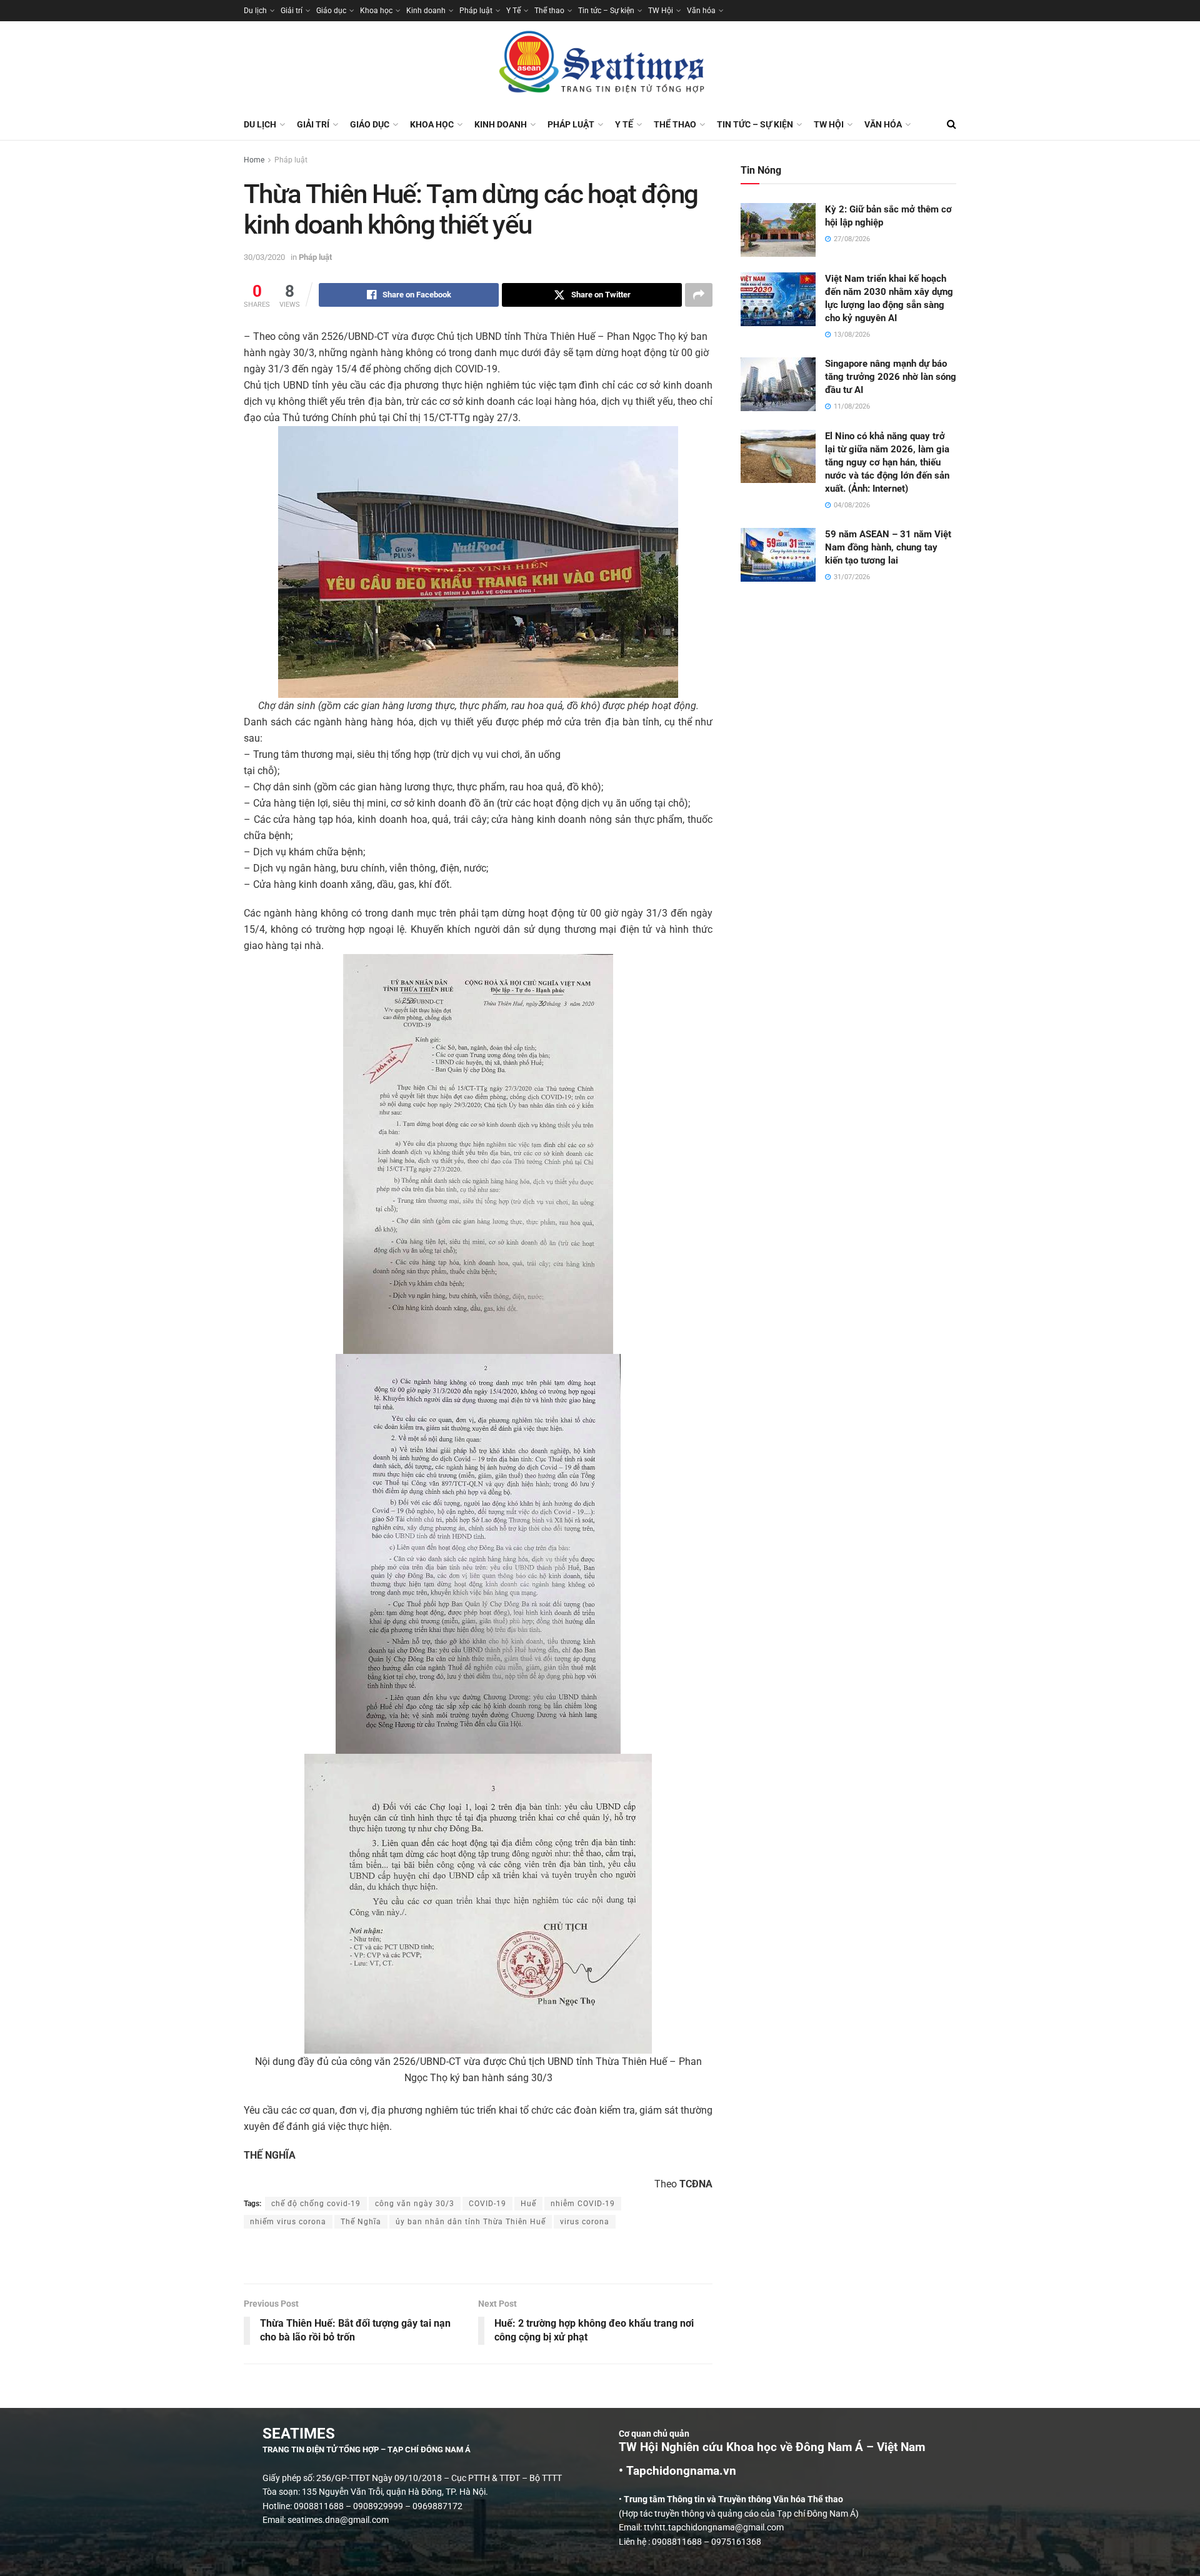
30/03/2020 (264, 257)
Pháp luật (476, 11)
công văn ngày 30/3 (415, 2204)
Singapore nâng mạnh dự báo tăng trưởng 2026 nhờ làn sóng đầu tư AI (891, 377)
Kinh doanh (426, 11)
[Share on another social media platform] (699, 295)
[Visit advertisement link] (478, 2257)
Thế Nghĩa (361, 2222)
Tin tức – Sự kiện (606, 11)
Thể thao (549, 11)
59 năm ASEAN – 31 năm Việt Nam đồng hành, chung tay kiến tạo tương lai (888, 547)
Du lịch (255, 11)
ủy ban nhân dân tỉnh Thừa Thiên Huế (471, 2222)
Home (254, 160)
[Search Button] (952, 124)
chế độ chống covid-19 (316, 2204)
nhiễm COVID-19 (583, 2204)
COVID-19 (487, 2204)
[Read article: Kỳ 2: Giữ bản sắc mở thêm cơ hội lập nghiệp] (778, 230)
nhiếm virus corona (288, 2222)
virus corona (585, 2222)
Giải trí (292, 11)
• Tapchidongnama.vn (677, 2471)
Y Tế (513, 11)
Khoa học (376, 11)
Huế (528, 2204)
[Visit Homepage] (600, 65)
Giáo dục (331, 11)
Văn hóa (701, 11)
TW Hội (661, 11)
